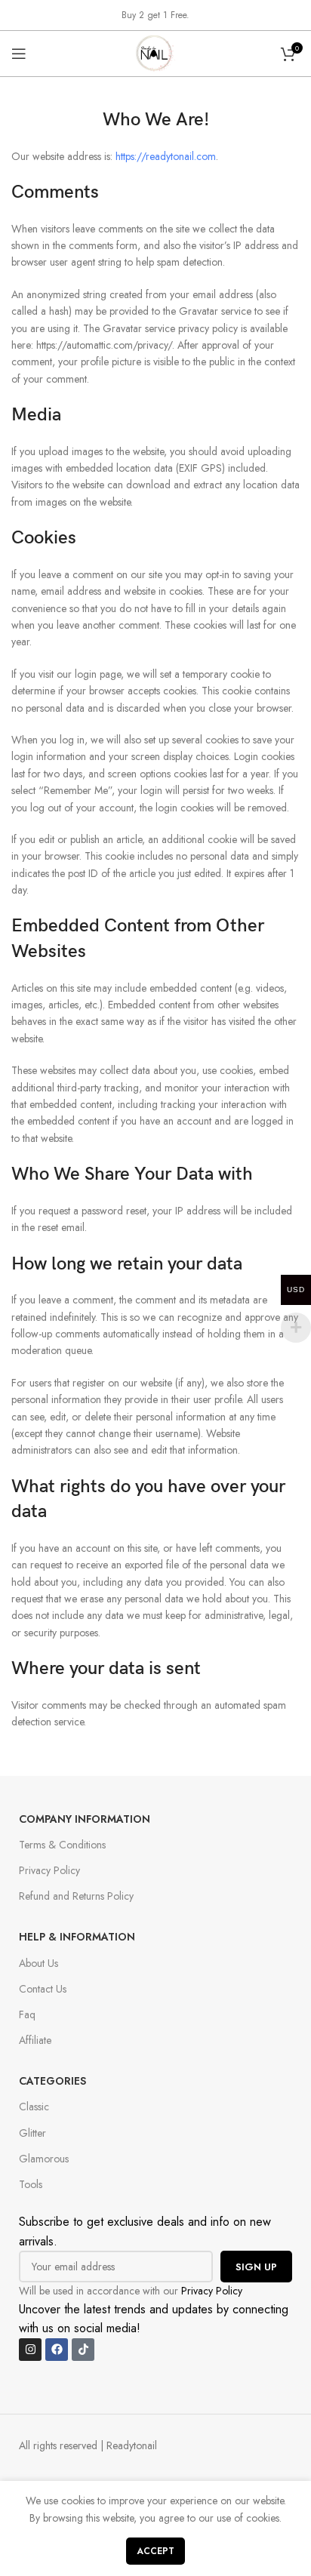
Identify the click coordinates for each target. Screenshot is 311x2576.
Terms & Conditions (62, 1845)
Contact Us (43, 1989)
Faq (27, 2014)
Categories (52, 2081)
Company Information (85, 1819)
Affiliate (35, 2040)
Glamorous (44, 2159)
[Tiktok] (83, 2350)
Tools (31, 2184)
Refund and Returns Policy (76, 1896)
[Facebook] (57, 2350)
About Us (38, 1963)
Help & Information (77, 1937)
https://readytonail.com (166, 156)
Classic (34, 2107)
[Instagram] (30, 2350)
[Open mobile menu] (19, 54)
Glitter (32, 2133)
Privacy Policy (49, 1870)
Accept (155, 2551)
